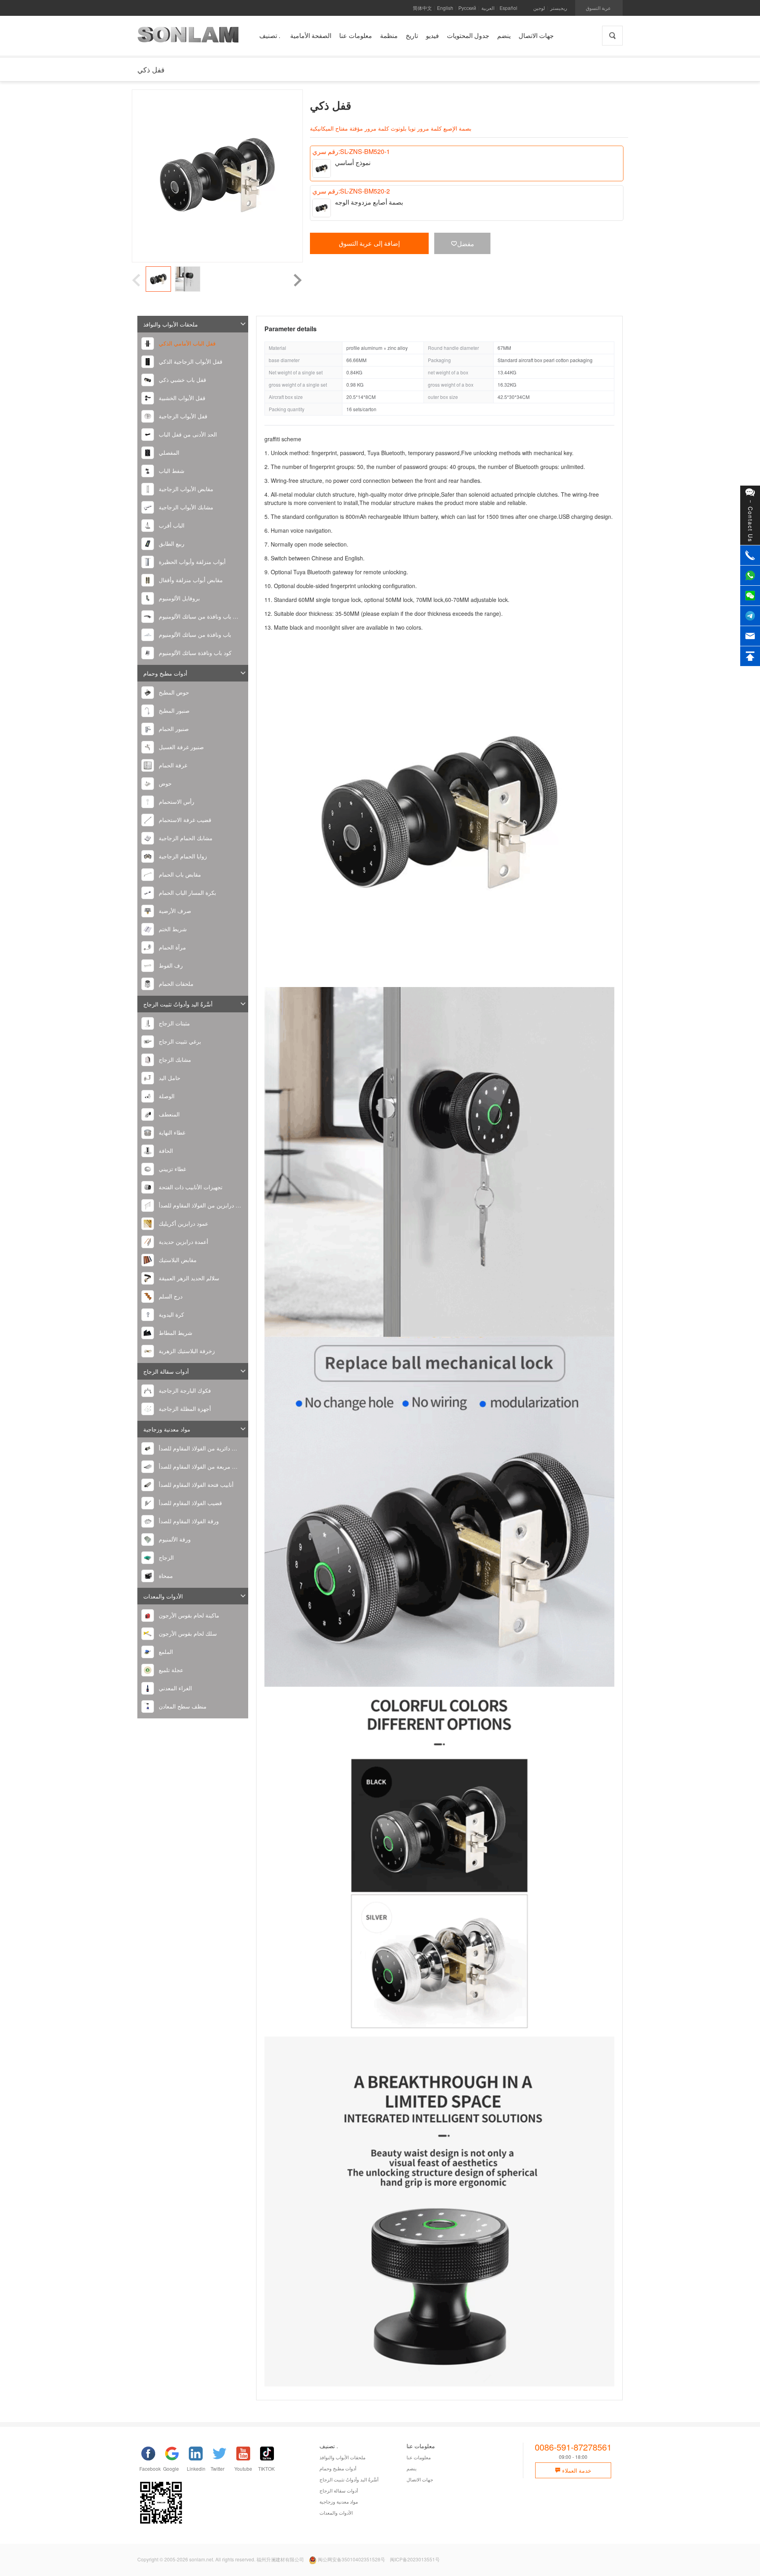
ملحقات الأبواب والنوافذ (171, 324)
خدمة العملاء (576, 2470)
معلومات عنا (419, 2457)
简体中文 (422, 8)
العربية (488, 8)
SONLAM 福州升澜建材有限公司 (188, 38)
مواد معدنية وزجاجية (167, 1429)
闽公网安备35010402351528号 (351, 2559)
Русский (467, 8)
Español (508, 8)
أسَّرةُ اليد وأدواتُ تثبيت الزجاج (178, 1004)
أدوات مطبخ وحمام (165, 673)
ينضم (411, 2468)
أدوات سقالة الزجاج (166, 1371)
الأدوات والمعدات (163, 1596)
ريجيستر (559, 8)
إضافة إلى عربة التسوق (369, 243)
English (445, 8)
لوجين (539, 8)
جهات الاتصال (420, 2479)
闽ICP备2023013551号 (415, 2559)
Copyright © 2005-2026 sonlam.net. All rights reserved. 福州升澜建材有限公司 (221, 2559)
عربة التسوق (598, 8)
